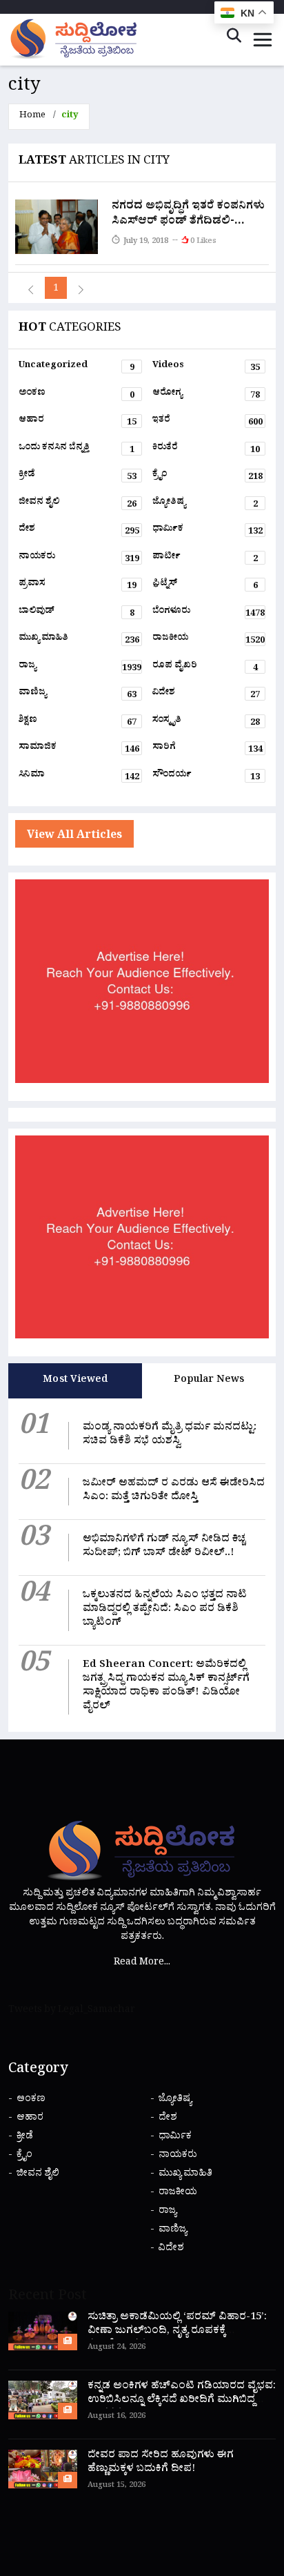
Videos (206, 368)
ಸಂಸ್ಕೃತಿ (206, 723)
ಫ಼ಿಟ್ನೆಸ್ (205, 586)
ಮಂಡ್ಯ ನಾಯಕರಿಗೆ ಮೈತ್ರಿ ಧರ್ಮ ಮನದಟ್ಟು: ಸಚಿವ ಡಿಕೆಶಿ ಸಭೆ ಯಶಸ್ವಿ (170, 1435)
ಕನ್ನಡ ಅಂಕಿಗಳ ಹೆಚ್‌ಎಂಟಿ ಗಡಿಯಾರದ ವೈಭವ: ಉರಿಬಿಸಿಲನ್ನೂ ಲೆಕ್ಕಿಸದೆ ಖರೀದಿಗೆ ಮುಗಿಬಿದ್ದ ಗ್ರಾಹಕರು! (182, 2401)
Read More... (142, 1963)
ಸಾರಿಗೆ (207, 750)
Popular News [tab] (209, 1381)
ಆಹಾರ (78, 422)
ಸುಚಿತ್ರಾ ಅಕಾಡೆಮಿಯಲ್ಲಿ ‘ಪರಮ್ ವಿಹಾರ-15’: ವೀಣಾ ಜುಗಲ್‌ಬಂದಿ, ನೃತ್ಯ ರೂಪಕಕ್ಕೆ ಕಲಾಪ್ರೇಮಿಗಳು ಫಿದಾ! (177, 2332)
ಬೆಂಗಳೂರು (209, 614)
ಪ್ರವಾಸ (78, 586)
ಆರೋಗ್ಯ (206, 396)
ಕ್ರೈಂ (207, 477)
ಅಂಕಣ (77, 396)
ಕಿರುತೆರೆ (206, 450)
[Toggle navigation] (263, 40)
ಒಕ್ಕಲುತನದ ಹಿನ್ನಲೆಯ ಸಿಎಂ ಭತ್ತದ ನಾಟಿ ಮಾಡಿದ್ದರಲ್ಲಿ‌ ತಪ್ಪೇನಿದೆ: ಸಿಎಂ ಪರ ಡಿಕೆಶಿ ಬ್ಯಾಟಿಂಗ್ (165, 1610)
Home (32, 116)
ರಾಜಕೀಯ (209, 641)
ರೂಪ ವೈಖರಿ (205, 668)
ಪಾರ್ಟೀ (205, 559)
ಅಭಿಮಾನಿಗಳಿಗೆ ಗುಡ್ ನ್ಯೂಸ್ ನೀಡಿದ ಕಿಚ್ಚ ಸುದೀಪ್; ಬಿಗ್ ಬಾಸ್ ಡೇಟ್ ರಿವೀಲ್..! (164, 1547)
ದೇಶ (79, 531)
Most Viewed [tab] (75, 1381)
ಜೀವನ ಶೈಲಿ (78, 505)
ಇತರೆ (207, 422)
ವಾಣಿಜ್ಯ (78, 695)
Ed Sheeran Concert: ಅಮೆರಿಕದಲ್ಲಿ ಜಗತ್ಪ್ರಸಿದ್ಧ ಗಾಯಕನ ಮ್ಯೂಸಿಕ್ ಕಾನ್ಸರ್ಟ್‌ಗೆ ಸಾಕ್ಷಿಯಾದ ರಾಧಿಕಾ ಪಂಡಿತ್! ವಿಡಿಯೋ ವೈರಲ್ (166, 1687)
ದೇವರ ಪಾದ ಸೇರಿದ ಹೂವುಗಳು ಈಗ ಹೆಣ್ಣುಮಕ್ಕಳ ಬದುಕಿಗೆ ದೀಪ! (161, 2463)
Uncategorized (77, 368)
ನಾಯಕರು (79, 559)
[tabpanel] (142, 1565)
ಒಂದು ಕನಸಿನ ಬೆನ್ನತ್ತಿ (77, 450)
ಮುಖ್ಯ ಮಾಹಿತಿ (79, 641)
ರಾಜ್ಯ (80, 668)
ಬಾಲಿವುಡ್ (77, 614)
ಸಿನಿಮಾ (79, 777)
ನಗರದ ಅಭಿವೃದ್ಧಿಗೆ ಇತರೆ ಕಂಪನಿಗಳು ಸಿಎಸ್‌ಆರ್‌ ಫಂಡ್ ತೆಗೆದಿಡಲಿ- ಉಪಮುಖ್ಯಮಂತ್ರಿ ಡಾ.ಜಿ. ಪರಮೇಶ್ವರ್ (188, 230)
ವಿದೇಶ (206, 695)
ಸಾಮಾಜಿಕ (79, 750)
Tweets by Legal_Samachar (72, 2011)
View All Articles (74, 837)
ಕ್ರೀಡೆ (78, 477)
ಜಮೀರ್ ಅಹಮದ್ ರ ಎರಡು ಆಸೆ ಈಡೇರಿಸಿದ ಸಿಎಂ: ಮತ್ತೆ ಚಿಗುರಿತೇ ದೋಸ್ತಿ (174, 1491)
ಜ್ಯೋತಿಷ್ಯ (205, 505)
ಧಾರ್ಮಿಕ (207, 531)
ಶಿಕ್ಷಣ (78, 723)
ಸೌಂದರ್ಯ (206, 777)
